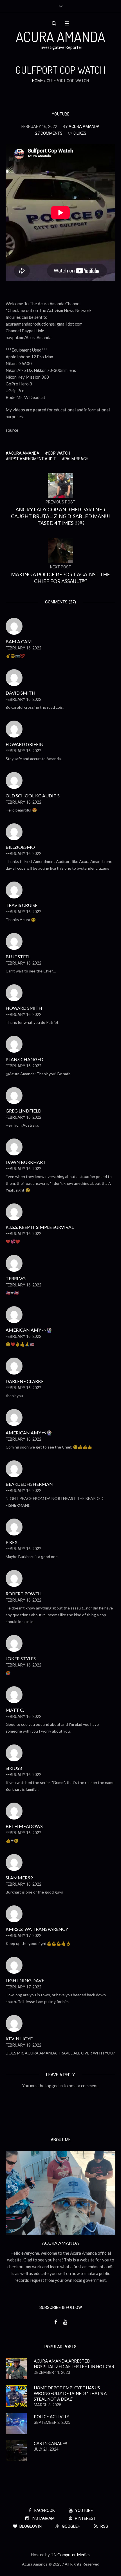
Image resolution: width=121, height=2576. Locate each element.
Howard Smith (24, 1008)
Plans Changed (24, 1059)
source (12, 430)
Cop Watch (59, 453)
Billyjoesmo (20, 847)
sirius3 (14, 1768)
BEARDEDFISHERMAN (29, 1484)
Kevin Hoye (19, 2039)
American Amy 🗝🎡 (29, 1330)
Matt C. (15, 1710)
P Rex (12, 1542)
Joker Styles (21, 1658)
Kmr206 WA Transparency (37, 1929)
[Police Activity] (16, 2423)
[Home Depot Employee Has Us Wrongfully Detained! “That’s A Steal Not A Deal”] (16, 2395)
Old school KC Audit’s (33, 796)
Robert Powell (24, 1594)
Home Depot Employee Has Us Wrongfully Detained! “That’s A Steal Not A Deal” (70, 2393)
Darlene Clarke (25, 1381)
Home (38, 81)
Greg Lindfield (23, 1111)
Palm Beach (76, 459)
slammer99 (19, 1878)
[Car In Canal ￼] (16, 2450)
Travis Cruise (22, 905)
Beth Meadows (24, 1826)
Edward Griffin (25, 744)
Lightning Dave (25, 1980)
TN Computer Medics (70, 2555)
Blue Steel (18, 957)
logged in (54, 2086)
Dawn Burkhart (26, 1162)
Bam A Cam (19, 641)
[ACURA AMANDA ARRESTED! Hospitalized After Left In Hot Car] (16, 2368)
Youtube (61, 114)
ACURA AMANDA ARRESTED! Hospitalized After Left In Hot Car (74, 2364)
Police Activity (51, 2416)
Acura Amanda (24, 453)
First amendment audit (32, 459)
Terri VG (16, 1278)
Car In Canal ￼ (51, 2443)
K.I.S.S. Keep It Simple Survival (40, 1227)
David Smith (21, 693)
